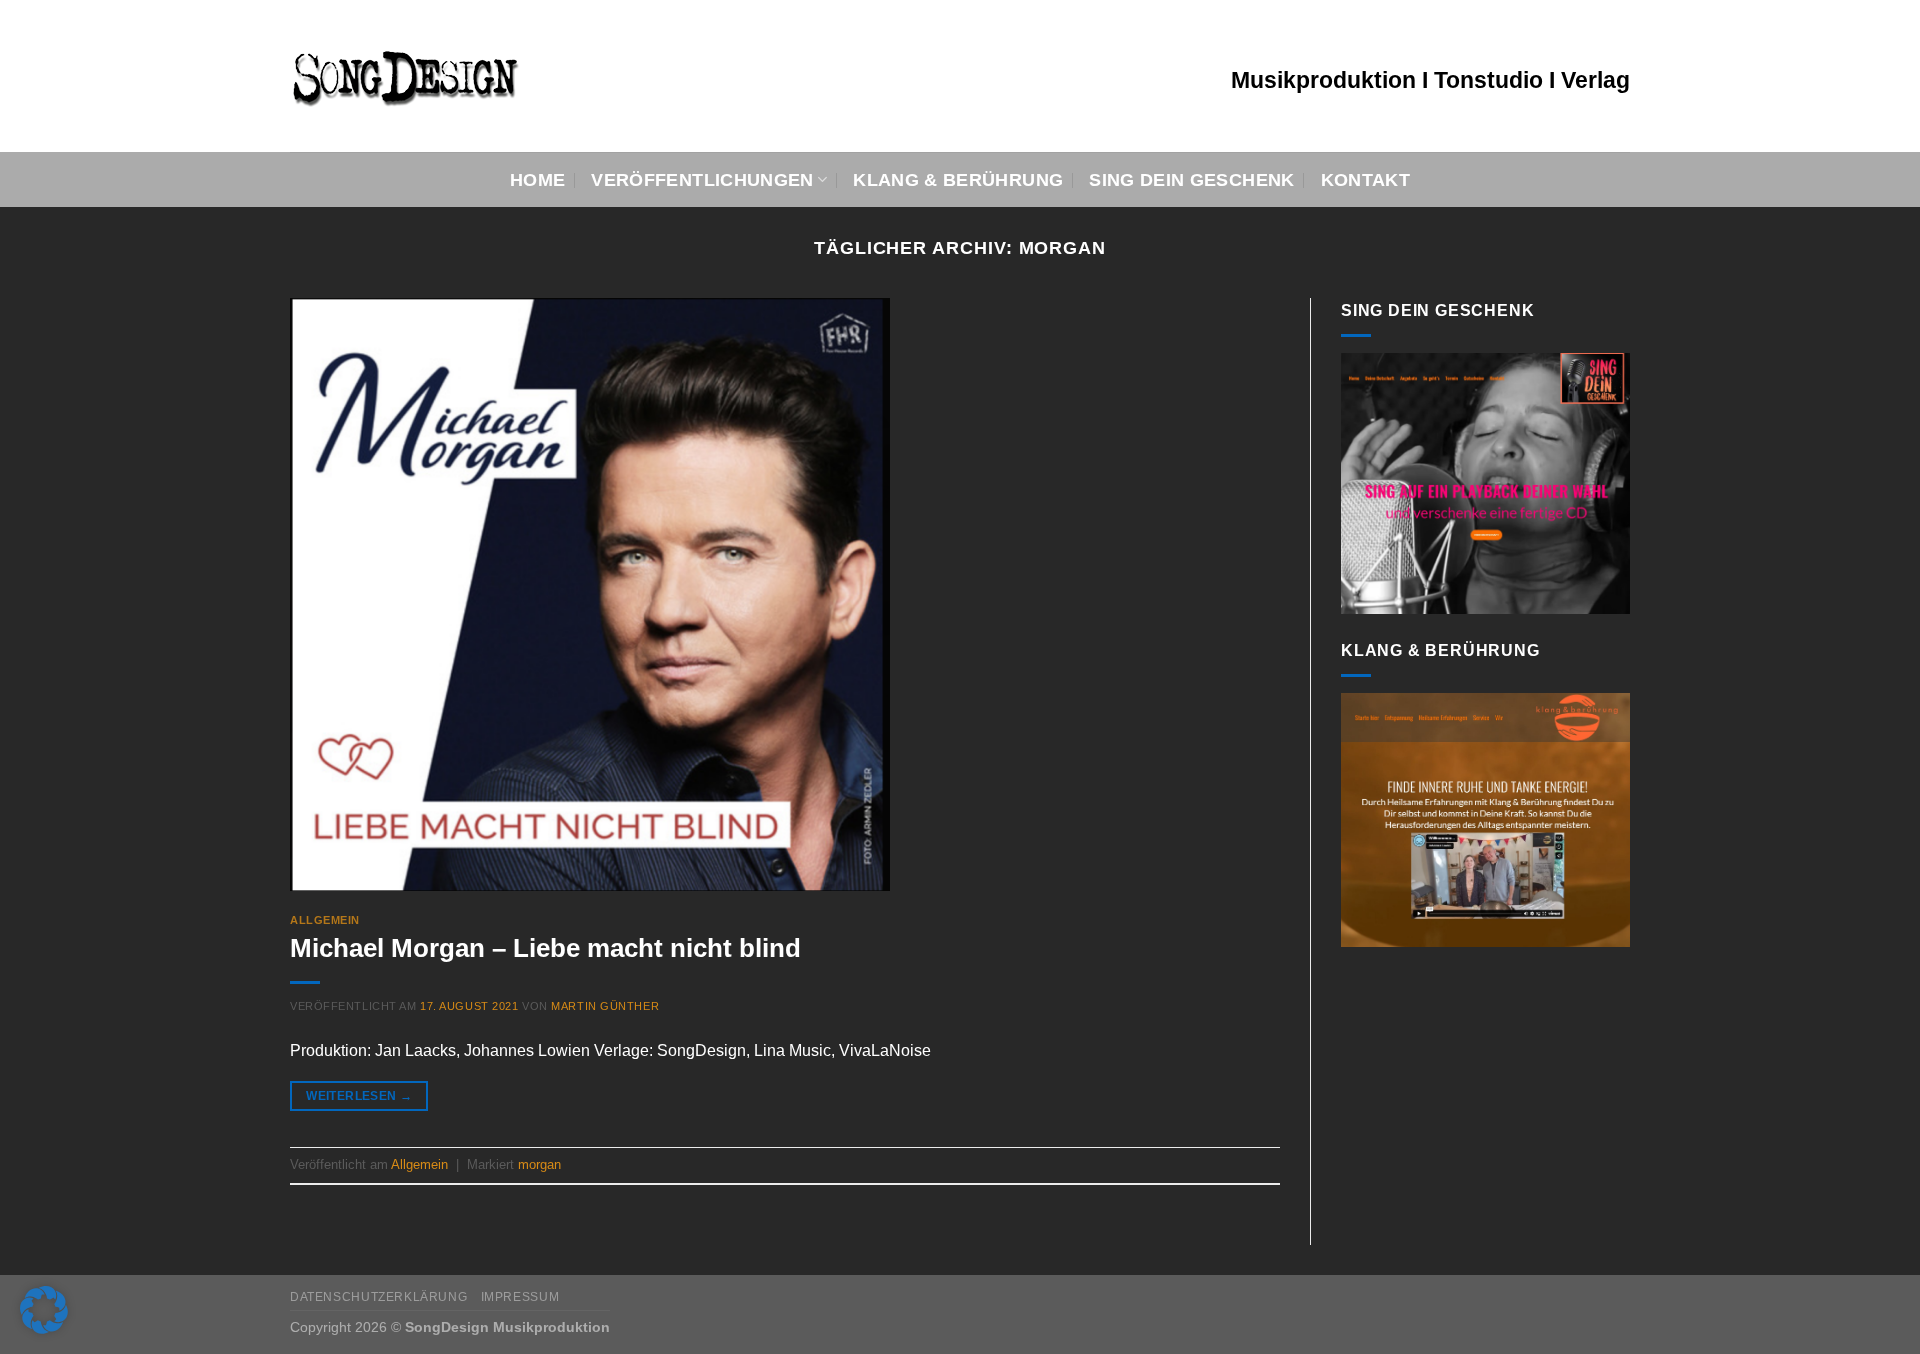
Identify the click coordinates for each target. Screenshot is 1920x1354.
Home (537, 180)
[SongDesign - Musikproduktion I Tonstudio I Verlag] (536, 76)
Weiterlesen (359, 1096)
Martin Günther (605, 1006)
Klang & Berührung (958, 180)
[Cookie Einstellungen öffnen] (44, 1328)
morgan (539, 1164)
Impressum (520, 1297)
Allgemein (325, 920)
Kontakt (1365, 180)
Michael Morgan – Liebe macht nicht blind (545, 948)
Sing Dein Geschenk (1191, 180)
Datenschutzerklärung (378, 1297)
